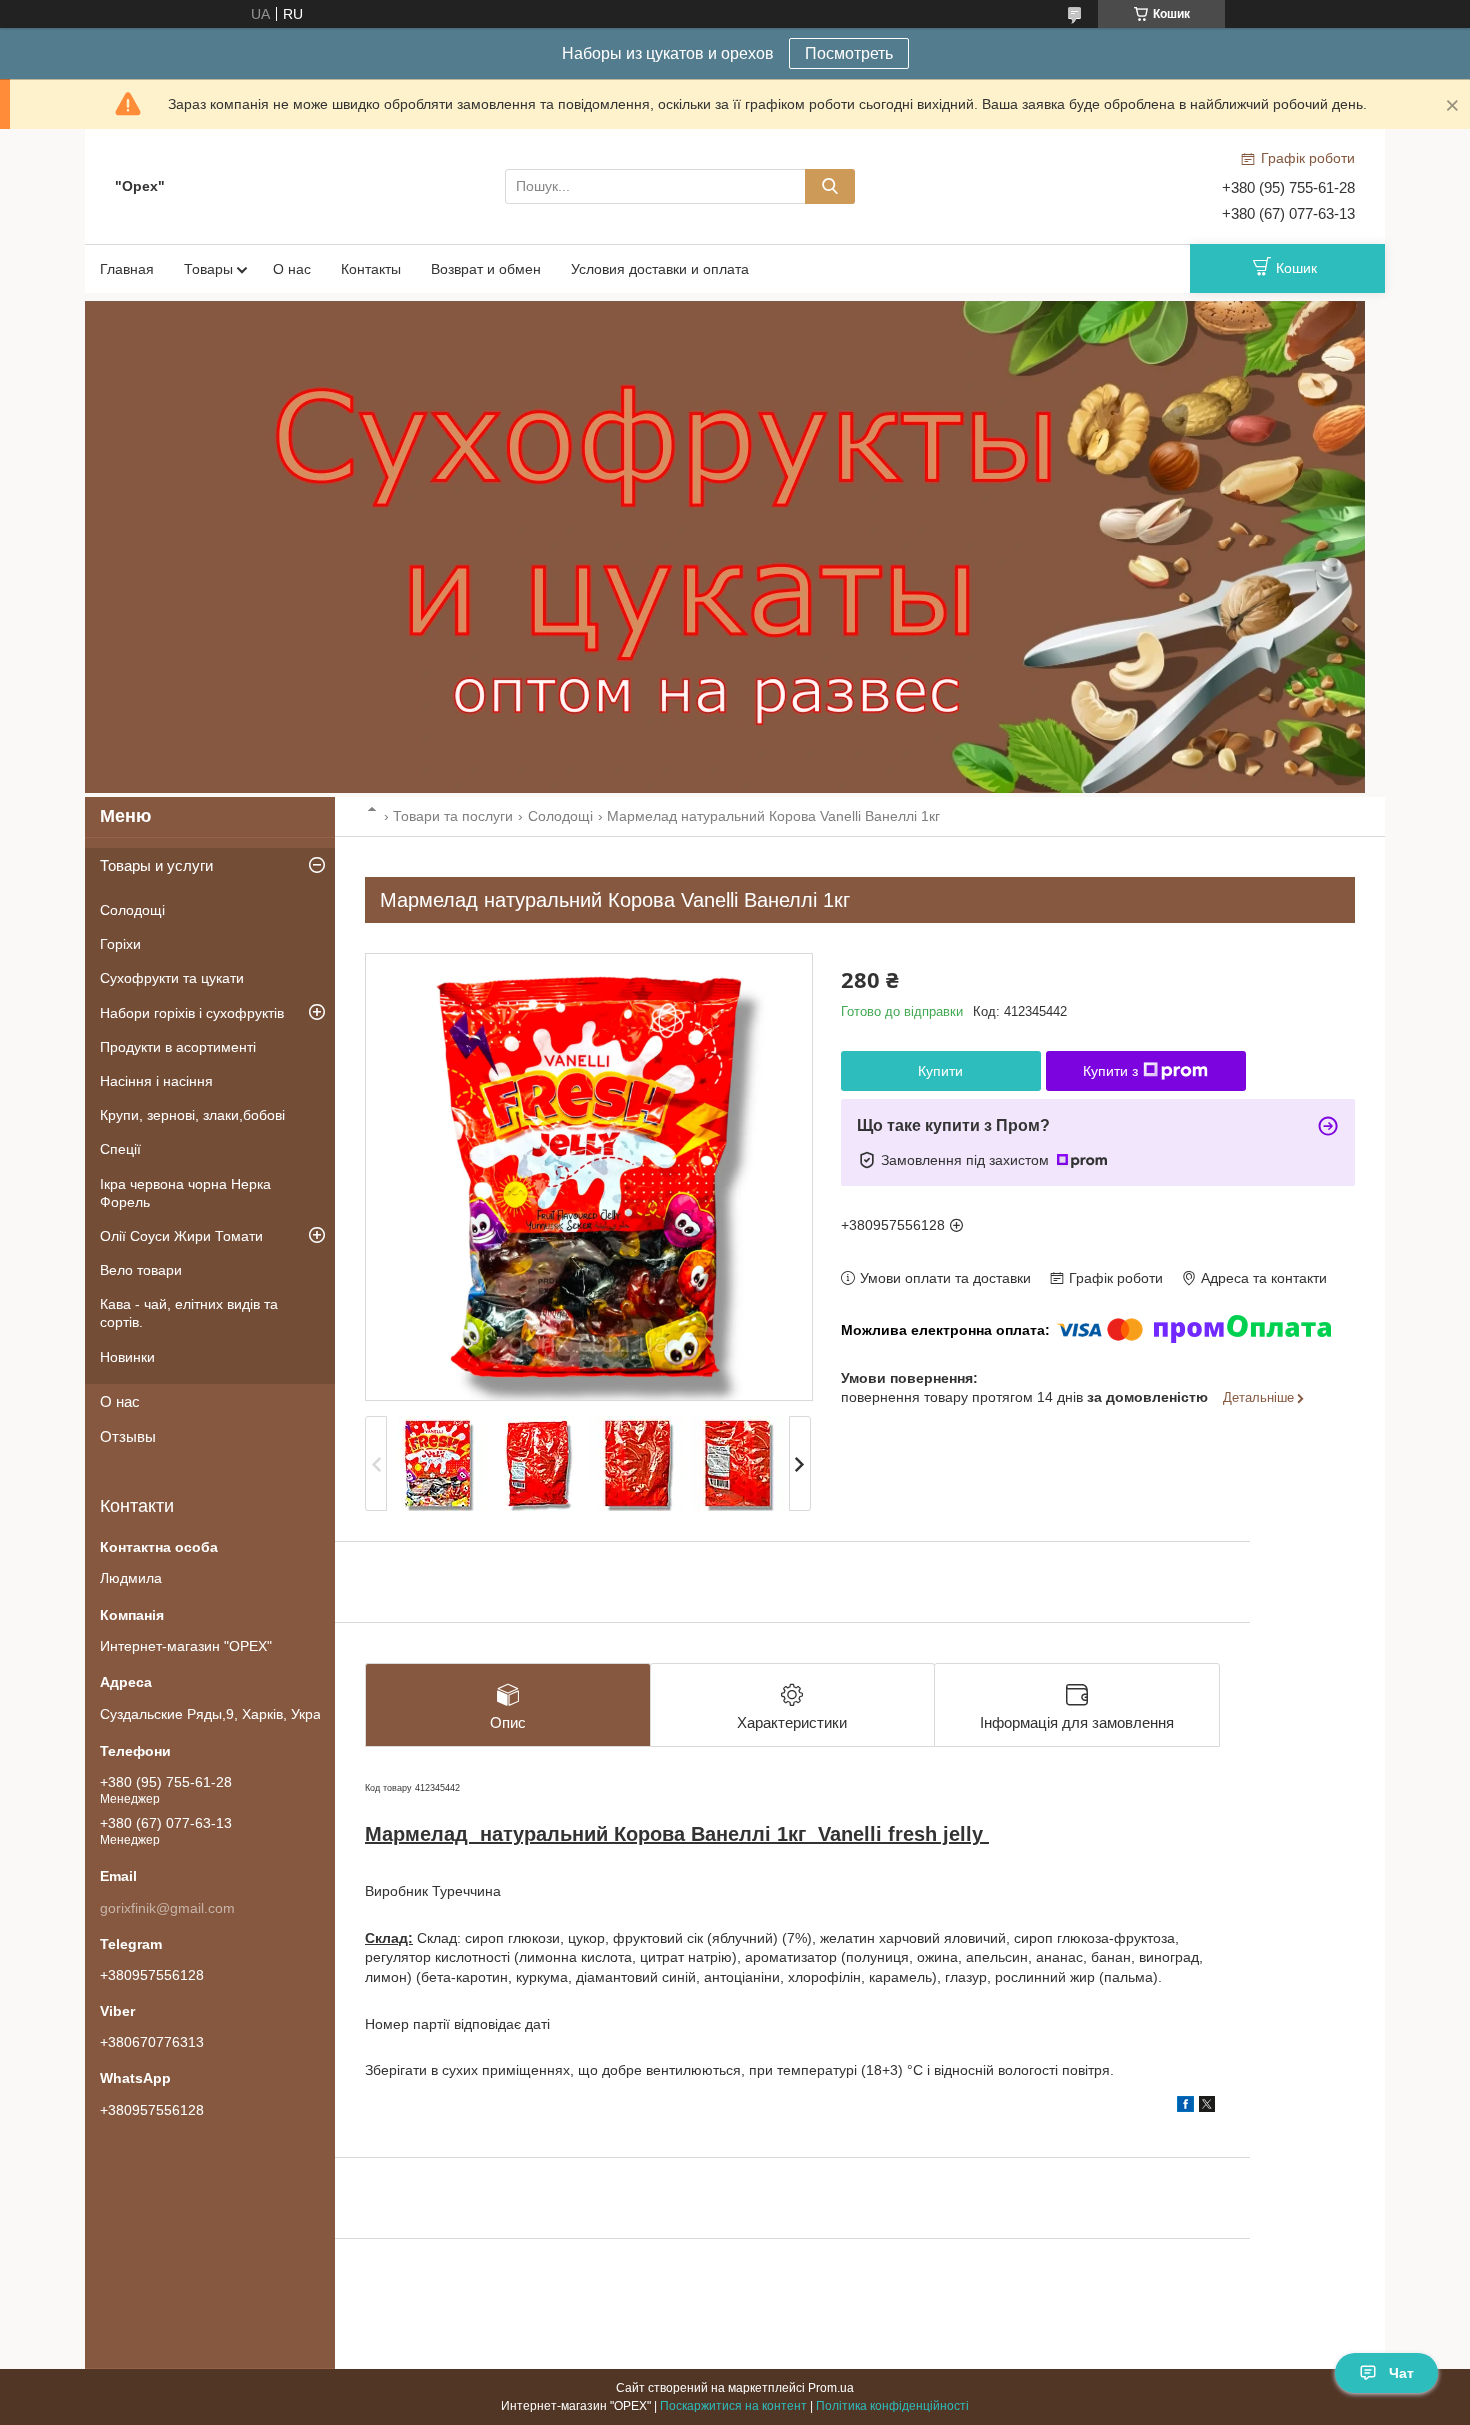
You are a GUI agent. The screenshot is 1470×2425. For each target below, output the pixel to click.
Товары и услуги (156, 865)
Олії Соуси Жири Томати (181, 1236)
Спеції (120, 1149)
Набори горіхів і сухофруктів (192, 1013)
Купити (940, 1071)
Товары (208, 269)
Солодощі (560, 816)
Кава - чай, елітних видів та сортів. (189, 1313)
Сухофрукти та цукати (172, 978)
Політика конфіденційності (892, 2406)
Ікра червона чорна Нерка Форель (185, 1193)
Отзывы (128, 1436)
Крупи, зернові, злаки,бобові (192, 1115)
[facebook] (1185, 2107)
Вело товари (141, 1270)
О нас (292, 269)
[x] (1207, 2107)
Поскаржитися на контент (733, 2406)
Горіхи (120, 944)
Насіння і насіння (156, 1081)
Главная (127, 269)
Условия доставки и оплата (660, 269)
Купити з (1110, 1071)
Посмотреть (849, 53)
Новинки (127, 1357)
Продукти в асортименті (178, 1047)
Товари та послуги (453, 816)
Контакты (371, 269)
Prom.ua (831, 2388)
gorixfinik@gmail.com (167, 1908)
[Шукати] (830, 186)
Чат (1401, 2373)
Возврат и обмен (486, 269)
